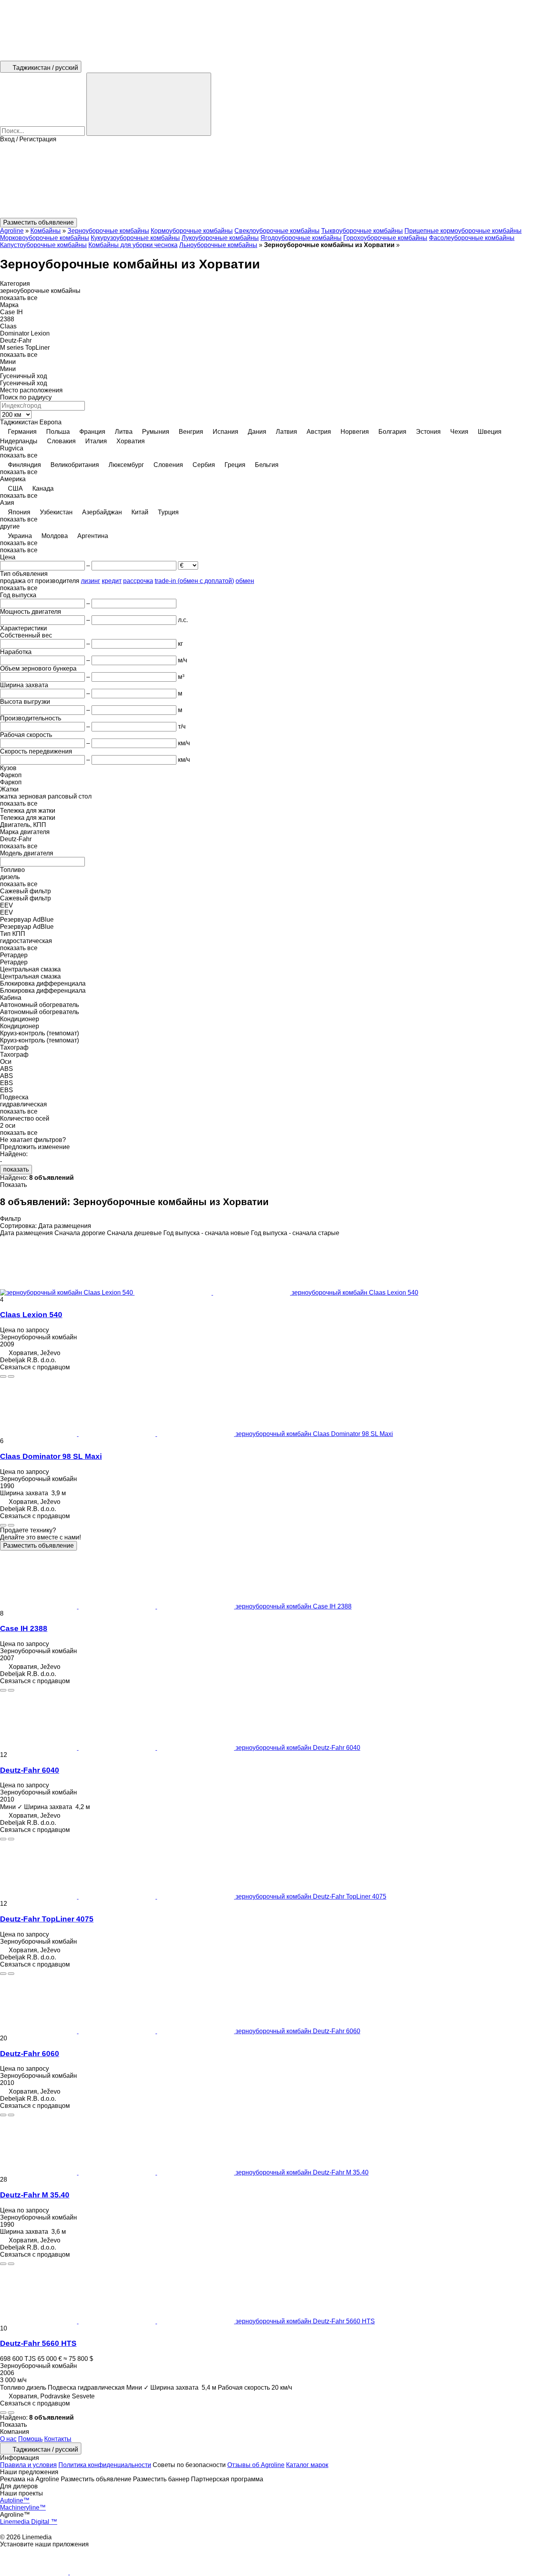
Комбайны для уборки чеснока (133, 245)
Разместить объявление (38, 1546)
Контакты (58, 2439)
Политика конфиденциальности (105, 2465)
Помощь (30, 2439)
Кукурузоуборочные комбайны (135, 238)
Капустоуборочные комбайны (43, 245)
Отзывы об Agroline (256, 2465)
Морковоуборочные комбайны (45, 238)
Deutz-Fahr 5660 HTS (38, 2343)
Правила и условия (28, 2465)
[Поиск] (149, 104)
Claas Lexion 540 (31, 1315)
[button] (269, 180)
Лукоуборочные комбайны (220, 238)
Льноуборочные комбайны (218, 245)
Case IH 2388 (24, 1628)
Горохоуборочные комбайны (385, 238)
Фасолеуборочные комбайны (472, 238)
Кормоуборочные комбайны (192, 231)
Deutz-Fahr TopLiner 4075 (47, 1919)
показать (16, 1169)
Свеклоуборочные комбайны (277, 231)
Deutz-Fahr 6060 (30, 2054)
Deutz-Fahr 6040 (30, 1770)
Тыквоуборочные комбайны (362, 231)
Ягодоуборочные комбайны (301, 238)
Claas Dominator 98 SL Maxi (51, 1456)
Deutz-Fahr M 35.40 (35, 2195)
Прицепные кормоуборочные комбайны (463, 231)
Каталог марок (307, 2465)
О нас (8, 2439)
